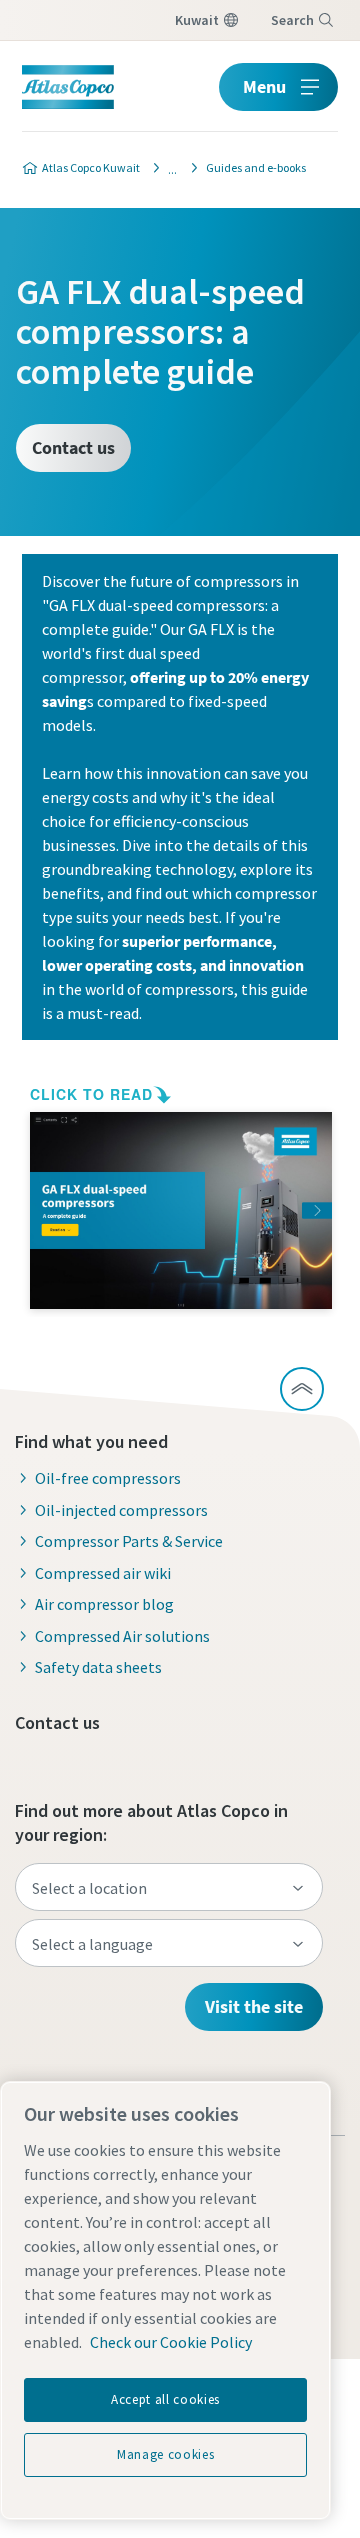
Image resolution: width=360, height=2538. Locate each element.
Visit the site (254, 2006)
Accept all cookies (165, 2399)
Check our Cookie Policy (171, 2342)
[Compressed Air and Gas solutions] (167, 168)
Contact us (73, 447)
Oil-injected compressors (121, 1510)
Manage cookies (165, 2454)
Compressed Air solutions (122, 1636)
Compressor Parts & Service (129, 1541)
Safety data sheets (98, 1667)
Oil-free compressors (108, 1478)
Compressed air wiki (103, 1573)
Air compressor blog (104, 1604)
